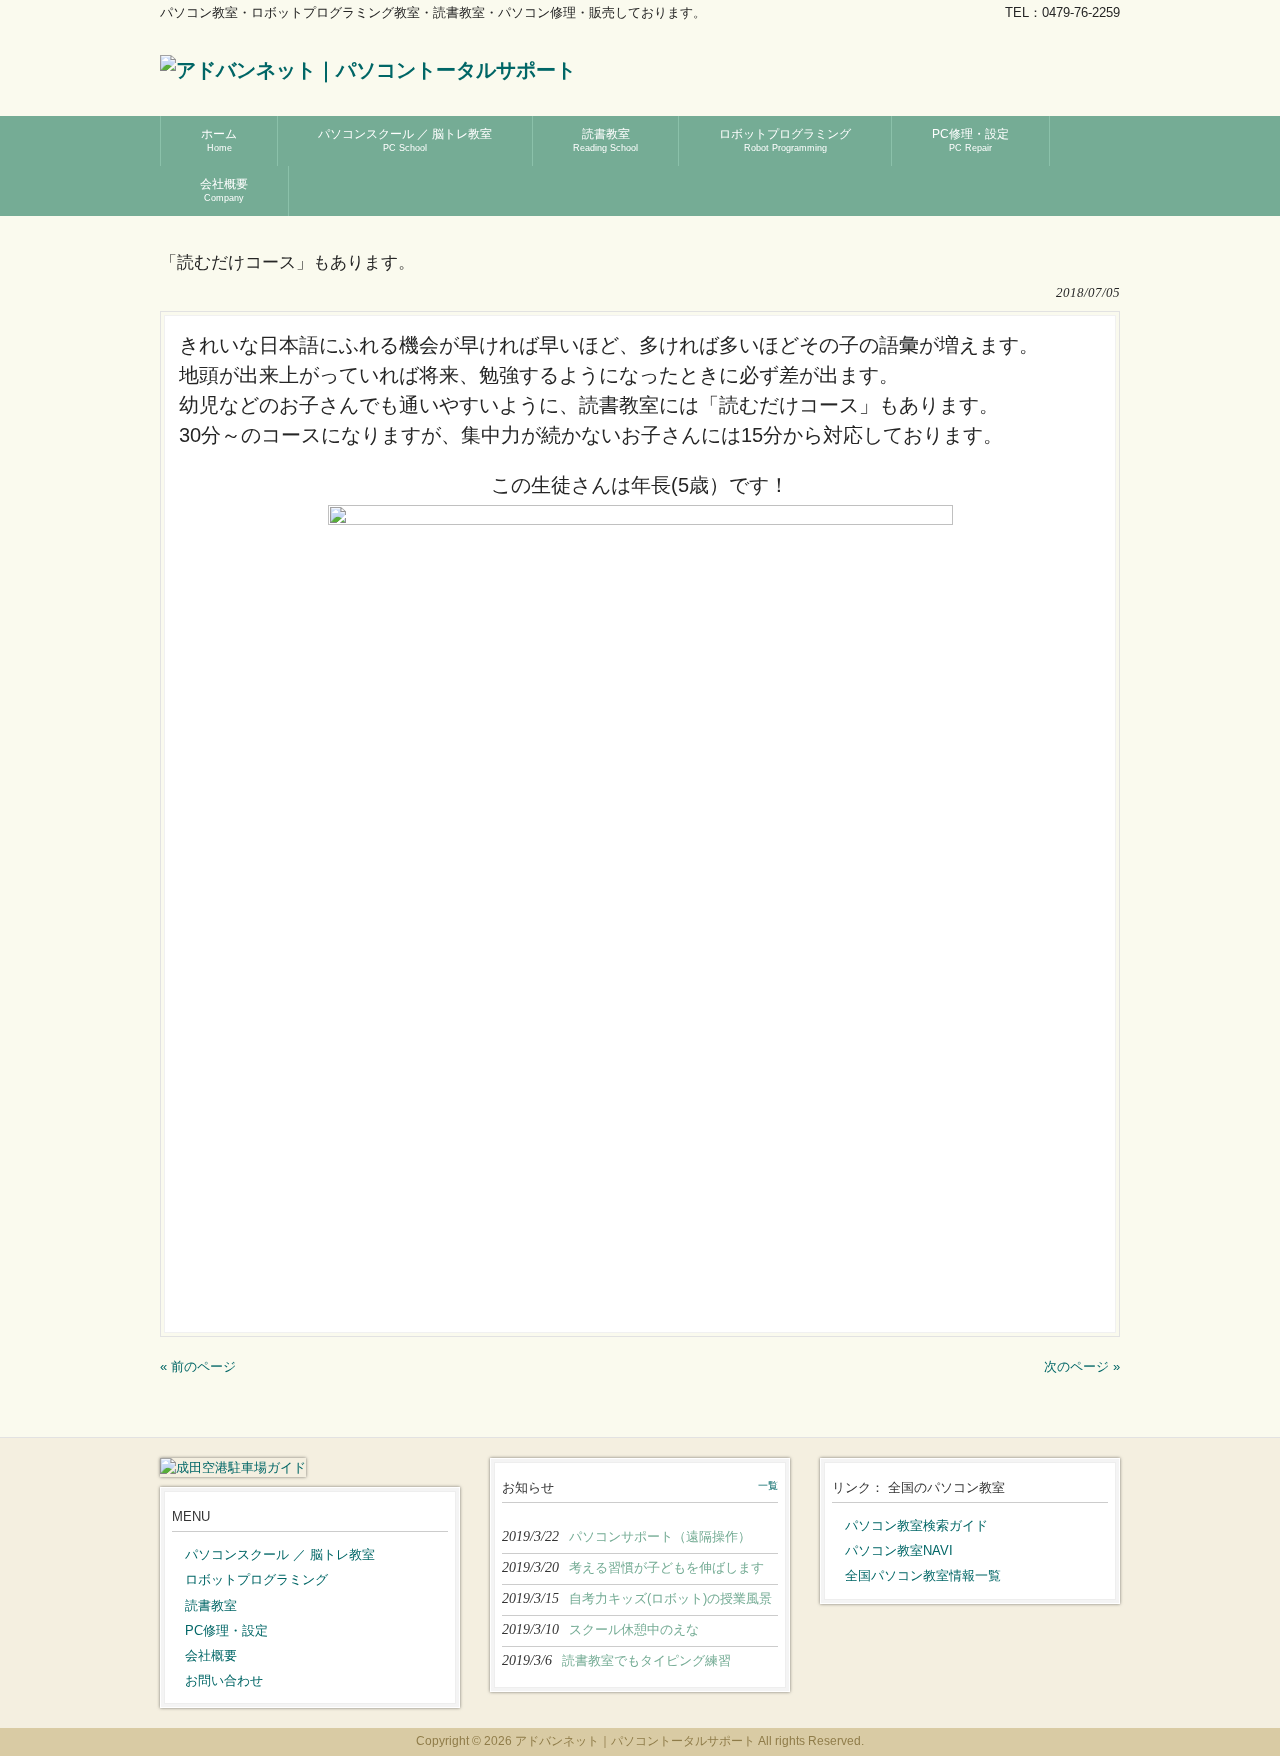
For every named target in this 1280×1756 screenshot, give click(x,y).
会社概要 (211, 1655)
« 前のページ (198, 1366)
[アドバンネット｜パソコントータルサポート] (368, 69)
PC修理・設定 (226, 1630)
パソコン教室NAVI (899, 1550)
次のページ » (1082, 1366)
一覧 (768, 1485)
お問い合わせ (224, 1680)
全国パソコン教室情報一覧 (923, 1575)
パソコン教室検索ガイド (916, 1525)
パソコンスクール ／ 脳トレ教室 (280, 1554)
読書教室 (211, 1605)
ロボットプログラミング (256, 1579)
